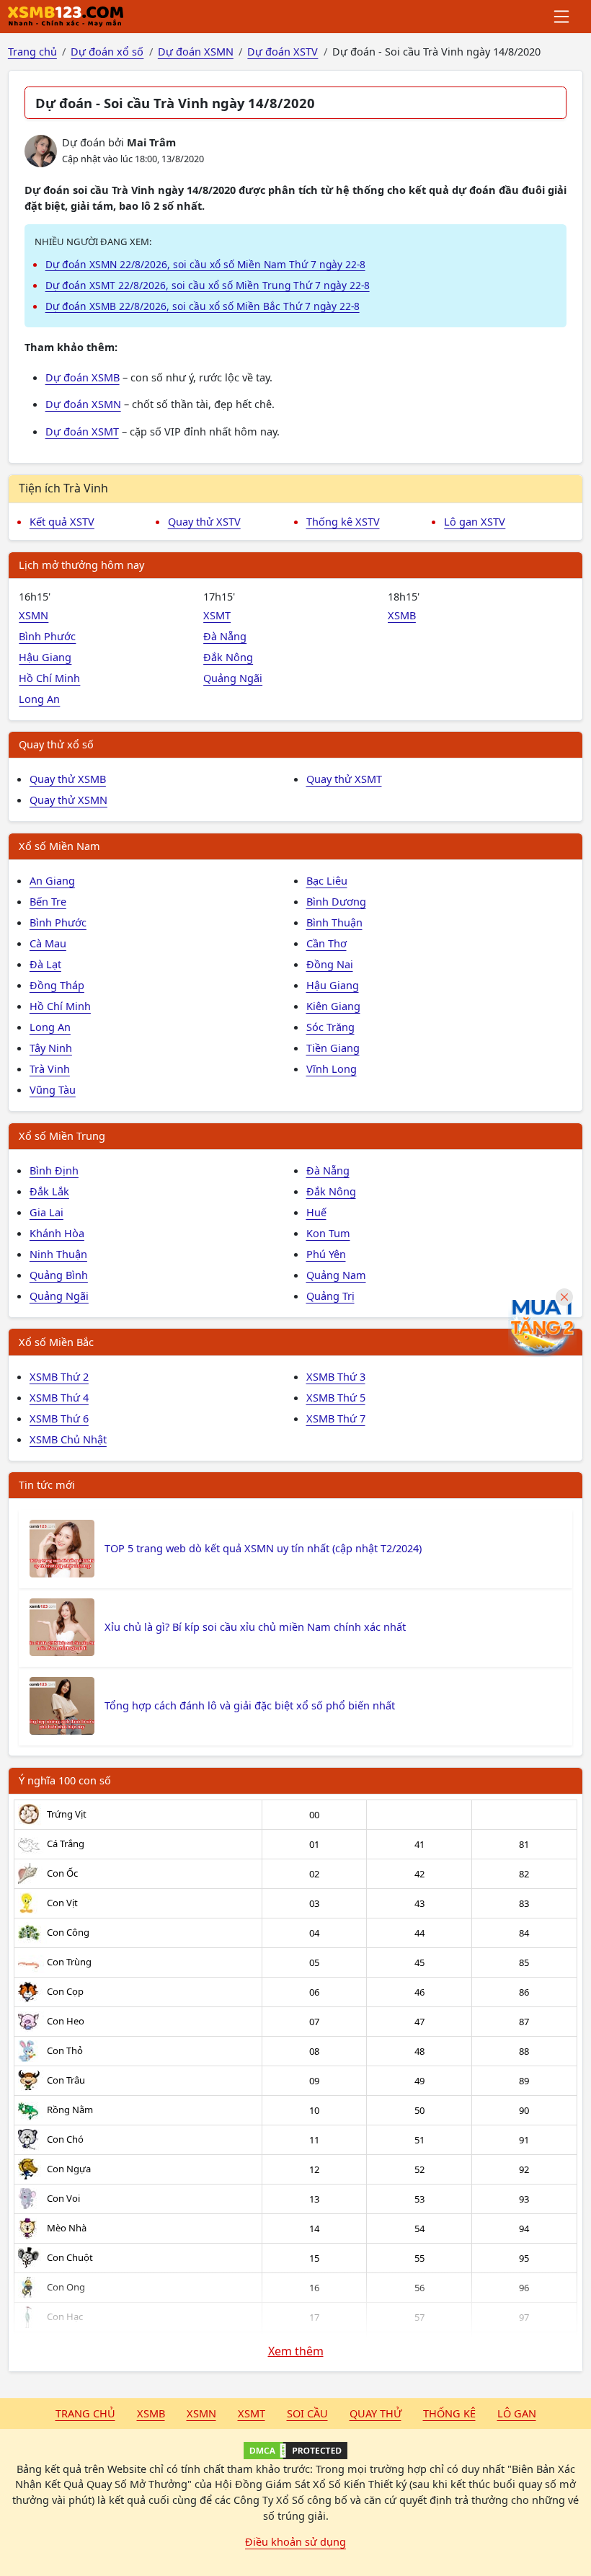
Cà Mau (48, 943)
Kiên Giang (333, 1006)
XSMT (217, 615)
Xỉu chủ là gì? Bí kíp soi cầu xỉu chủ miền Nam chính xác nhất (255, 1626)
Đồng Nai (330, 964)
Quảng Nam (336, 1275)
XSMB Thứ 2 (59, 1376)
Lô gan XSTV (475, 521)
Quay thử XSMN (68, 800)
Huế (316, 1212)
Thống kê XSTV (343, 521)
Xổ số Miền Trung (62, 1136)
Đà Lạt (45, 964)
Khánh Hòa (57, 1233)
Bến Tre (48, 901)
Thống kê (449, 2413)
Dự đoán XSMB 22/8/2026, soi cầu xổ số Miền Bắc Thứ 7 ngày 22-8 (203, 306)
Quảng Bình (59, 1275)
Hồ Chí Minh (49, 678)
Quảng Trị (330, 1296)
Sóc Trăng (330, 1027)
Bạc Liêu (327, 880)
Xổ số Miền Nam (59, 846)
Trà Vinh (50, 1068)
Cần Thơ (326, 943)
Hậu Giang (45, 657)
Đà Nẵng (225, 636)
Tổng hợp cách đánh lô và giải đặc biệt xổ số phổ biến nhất (250, 1705)
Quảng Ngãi (233, 678)
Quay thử (376, 2413)
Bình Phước (47, 636)
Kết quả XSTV (62, 521)
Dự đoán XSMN (83, 404)
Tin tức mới (47, 1484)
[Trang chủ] (66, 17)
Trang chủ (85, 2413)
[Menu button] (563, 17)
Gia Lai (46, 1212)
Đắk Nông (228, 657)
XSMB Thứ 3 (336, 1376)
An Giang (52, 880)
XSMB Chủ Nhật (68, 1439)
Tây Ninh (51, 1048)
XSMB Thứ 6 (59, 1418)
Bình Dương (336, 901)
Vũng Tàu (53, 1089)
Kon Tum (328, 1233)
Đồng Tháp (57, 985)
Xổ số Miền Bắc (56, 1342)
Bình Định (54, 1170)
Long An (39, 699)
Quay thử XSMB (68, 779)
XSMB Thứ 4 (59, 1397)
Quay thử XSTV (204, 521)
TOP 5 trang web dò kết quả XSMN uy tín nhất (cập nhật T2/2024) (263, 1548)
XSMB (402, 615)
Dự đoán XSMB (83, 377)
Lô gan (517, 2413)
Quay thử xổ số (56, 744)
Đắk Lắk (49, 1191)
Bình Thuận (334, 922)
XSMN (34, 615)
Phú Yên (326, 1254)
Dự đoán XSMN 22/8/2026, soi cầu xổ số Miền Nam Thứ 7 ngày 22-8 (205, 264)
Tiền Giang (333, 1048)
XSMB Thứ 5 (336, 1397)
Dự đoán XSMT (82, 431)
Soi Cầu (307, 2413)
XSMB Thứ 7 (336, 1418)
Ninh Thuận (58, 1254)
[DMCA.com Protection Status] (295, 2451)
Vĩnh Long (332, 1068)
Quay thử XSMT (344, 779)
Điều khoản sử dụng (295, 2541)
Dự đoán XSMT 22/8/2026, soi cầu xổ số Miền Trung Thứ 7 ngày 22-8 (208, 285)
